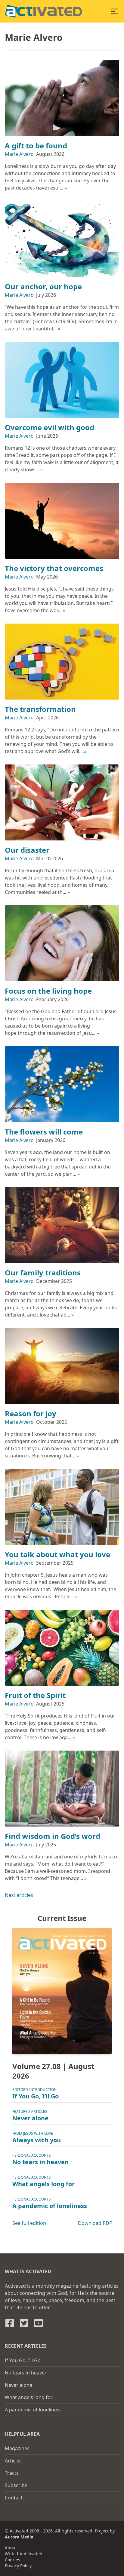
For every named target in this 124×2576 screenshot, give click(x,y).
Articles (13, 2461)
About (11, 2548)
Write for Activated (24, 2554)
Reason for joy (31, 1413)
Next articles (19, 1895)
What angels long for (43, 2184)
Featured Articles (30, 2111)
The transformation (40, 709)
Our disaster (27, 850)
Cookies (12, 2560)
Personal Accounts (32, 2155)
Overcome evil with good (50, 427)
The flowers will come (44, 1132)
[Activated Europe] (43, 11)
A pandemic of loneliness (50, 2206)
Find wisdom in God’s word (53, 1836)
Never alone (30, 2118)
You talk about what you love (57, 1554)
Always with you (37, 2140)
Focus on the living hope (48, 991)
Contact (14, 2498)
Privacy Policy (18, 2566)
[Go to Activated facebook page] (10, 2323)
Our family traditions (43, 1273)
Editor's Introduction (34, 2090)
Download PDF (95, 2223)
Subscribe (16, 2485)
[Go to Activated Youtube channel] (39, 2323)
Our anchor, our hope (43, 286)
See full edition (29, 2223)
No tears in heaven (40, 2162)
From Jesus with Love (33, 2133)
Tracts (12, 2473)
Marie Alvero (19, 154)
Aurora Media (19, 2537)
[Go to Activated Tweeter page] (24, 2323)
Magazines (17, 2448)
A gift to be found (36, 146)
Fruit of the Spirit (35, 1695)
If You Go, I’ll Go (36, 2096)
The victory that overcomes (54, 568)
